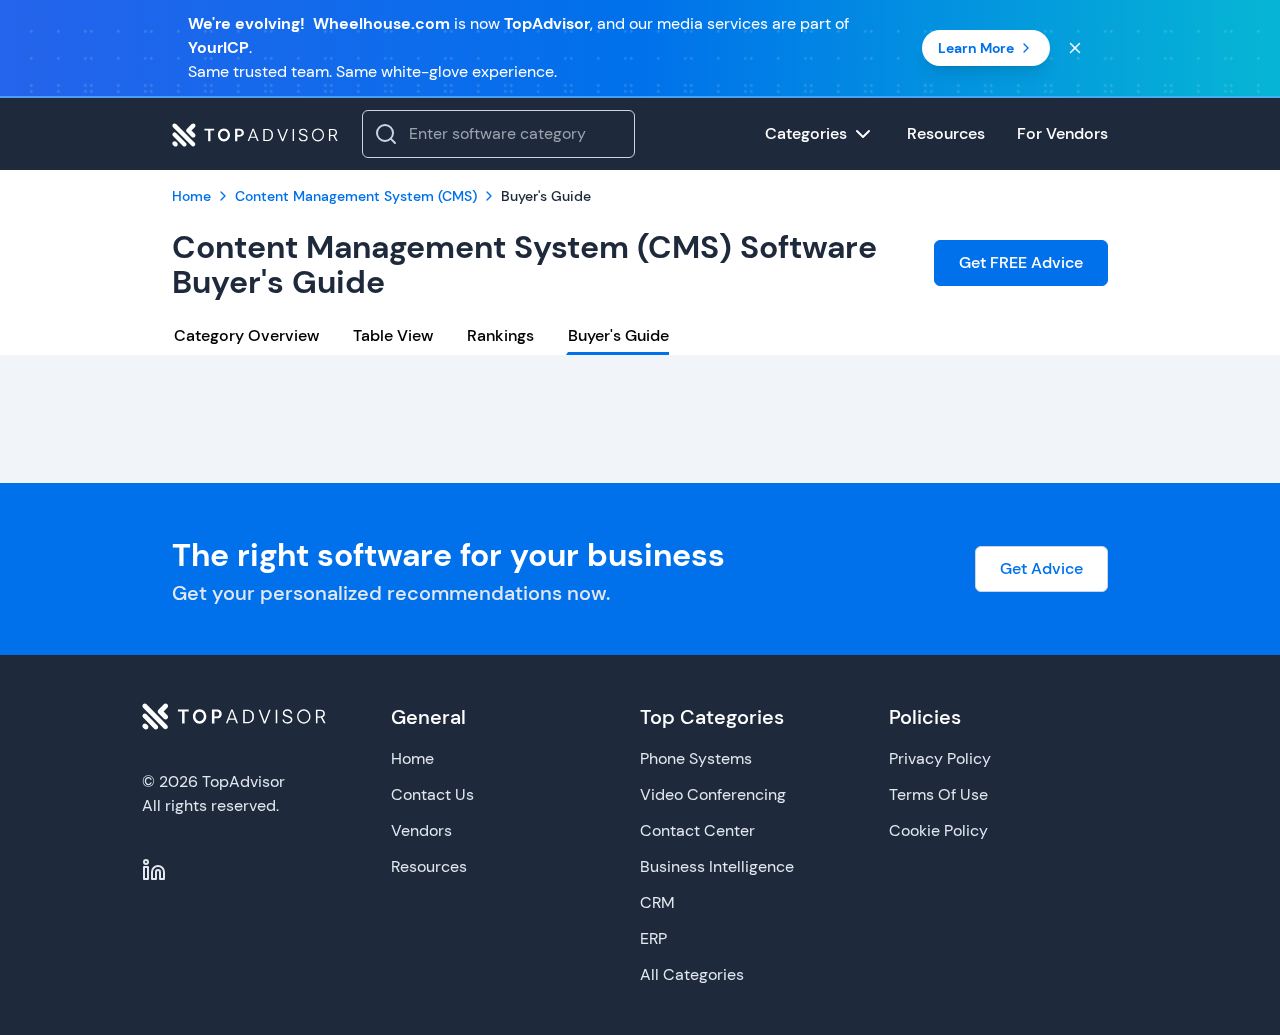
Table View (393, 335)
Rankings (500, 335)
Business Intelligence (717, 866)
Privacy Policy (940, 758)
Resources (429, 866)
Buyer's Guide (618, 335)
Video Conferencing (713, 794)
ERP (653, 938)
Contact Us (432, 794)
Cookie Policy (938, 830)
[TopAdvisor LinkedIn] (154, 870)
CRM (657, 902)
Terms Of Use (938, 794)
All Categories (692, 974)
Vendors (421, 830)
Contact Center (697, 830)
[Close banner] (1075, 48)
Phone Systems (696, 758)
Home (412, 758)
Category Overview (246, 335)
